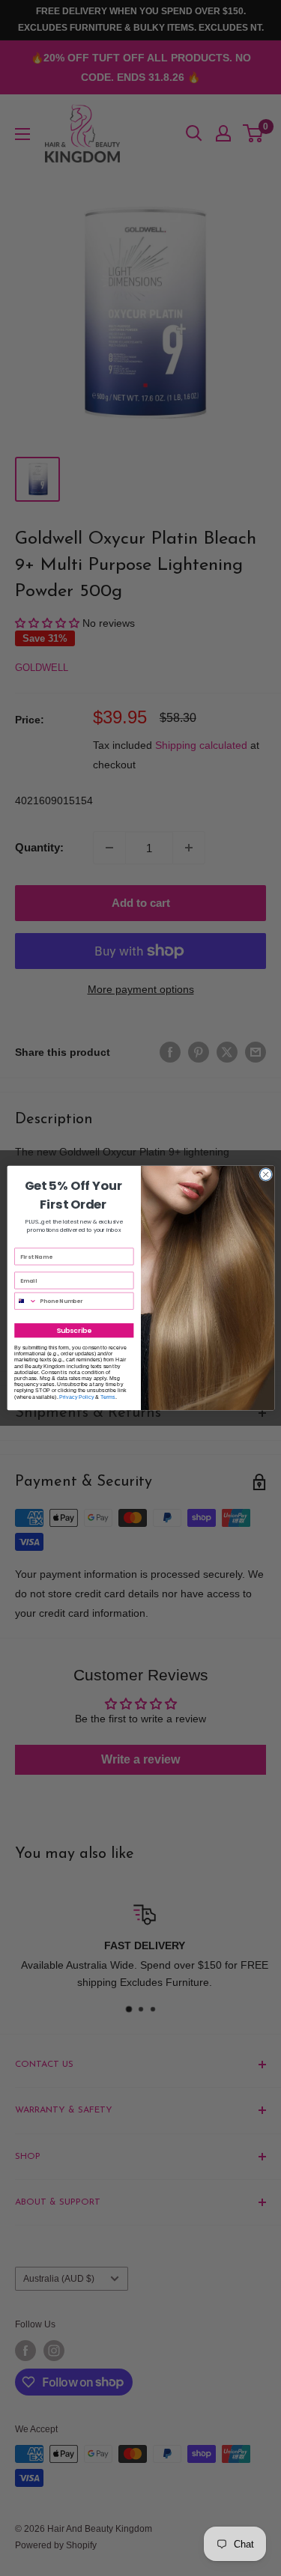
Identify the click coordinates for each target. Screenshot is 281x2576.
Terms (108, 1397)
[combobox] (25, 1301)
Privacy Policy (76, 1397)
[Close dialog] (265, 1174)
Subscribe (74, 1330)
